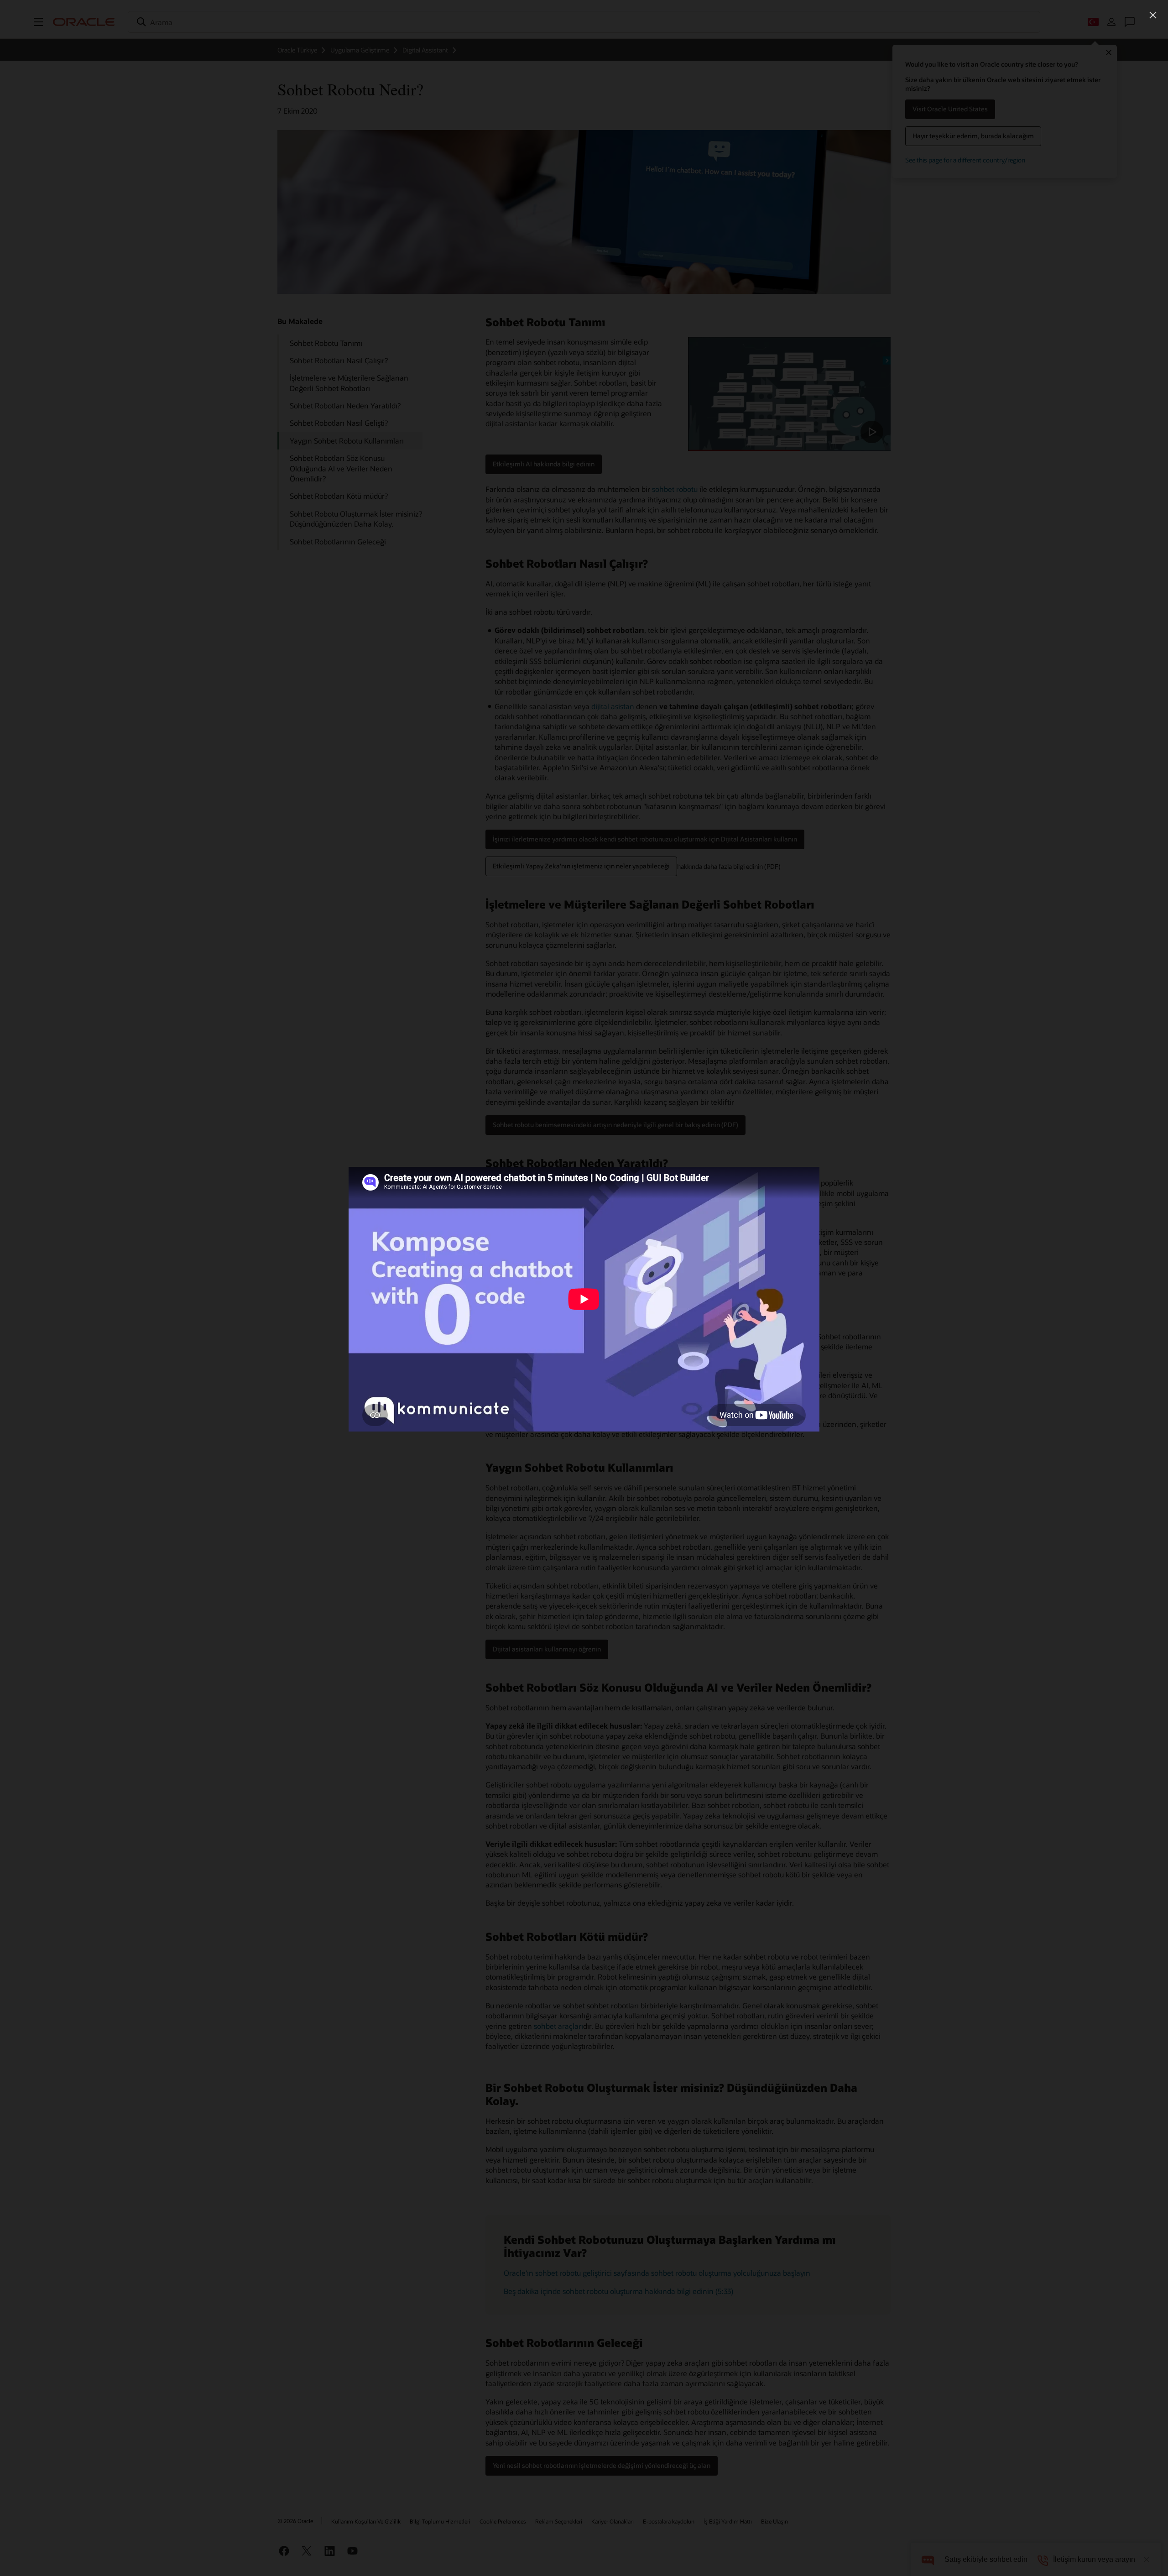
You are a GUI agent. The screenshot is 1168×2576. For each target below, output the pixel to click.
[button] (1153, 15)
